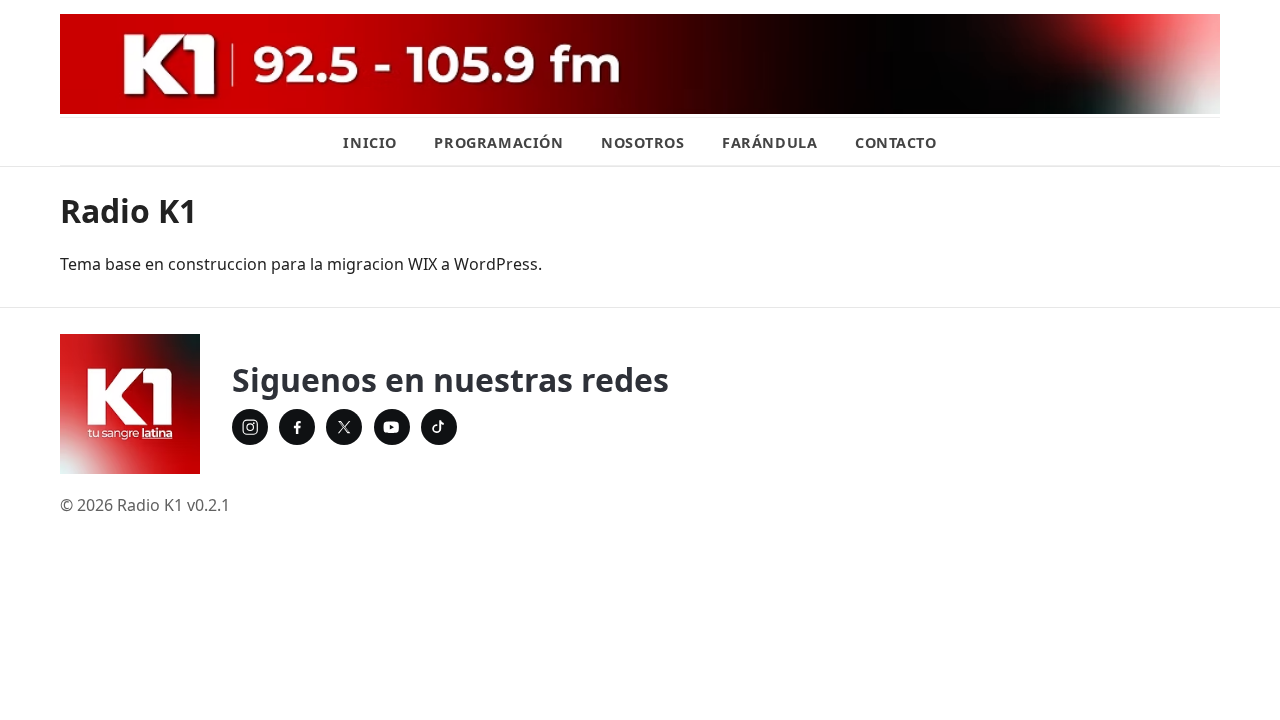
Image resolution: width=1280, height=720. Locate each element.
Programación (498, 142)
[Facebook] (297, 427)
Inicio (369, 142)
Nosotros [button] (643, 142)
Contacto (896, 142)
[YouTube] (392, 427)
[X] (344, 427)
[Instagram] (250, 427)
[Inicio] (130, 404)
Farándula (769, 142)
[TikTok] (439, 427)
